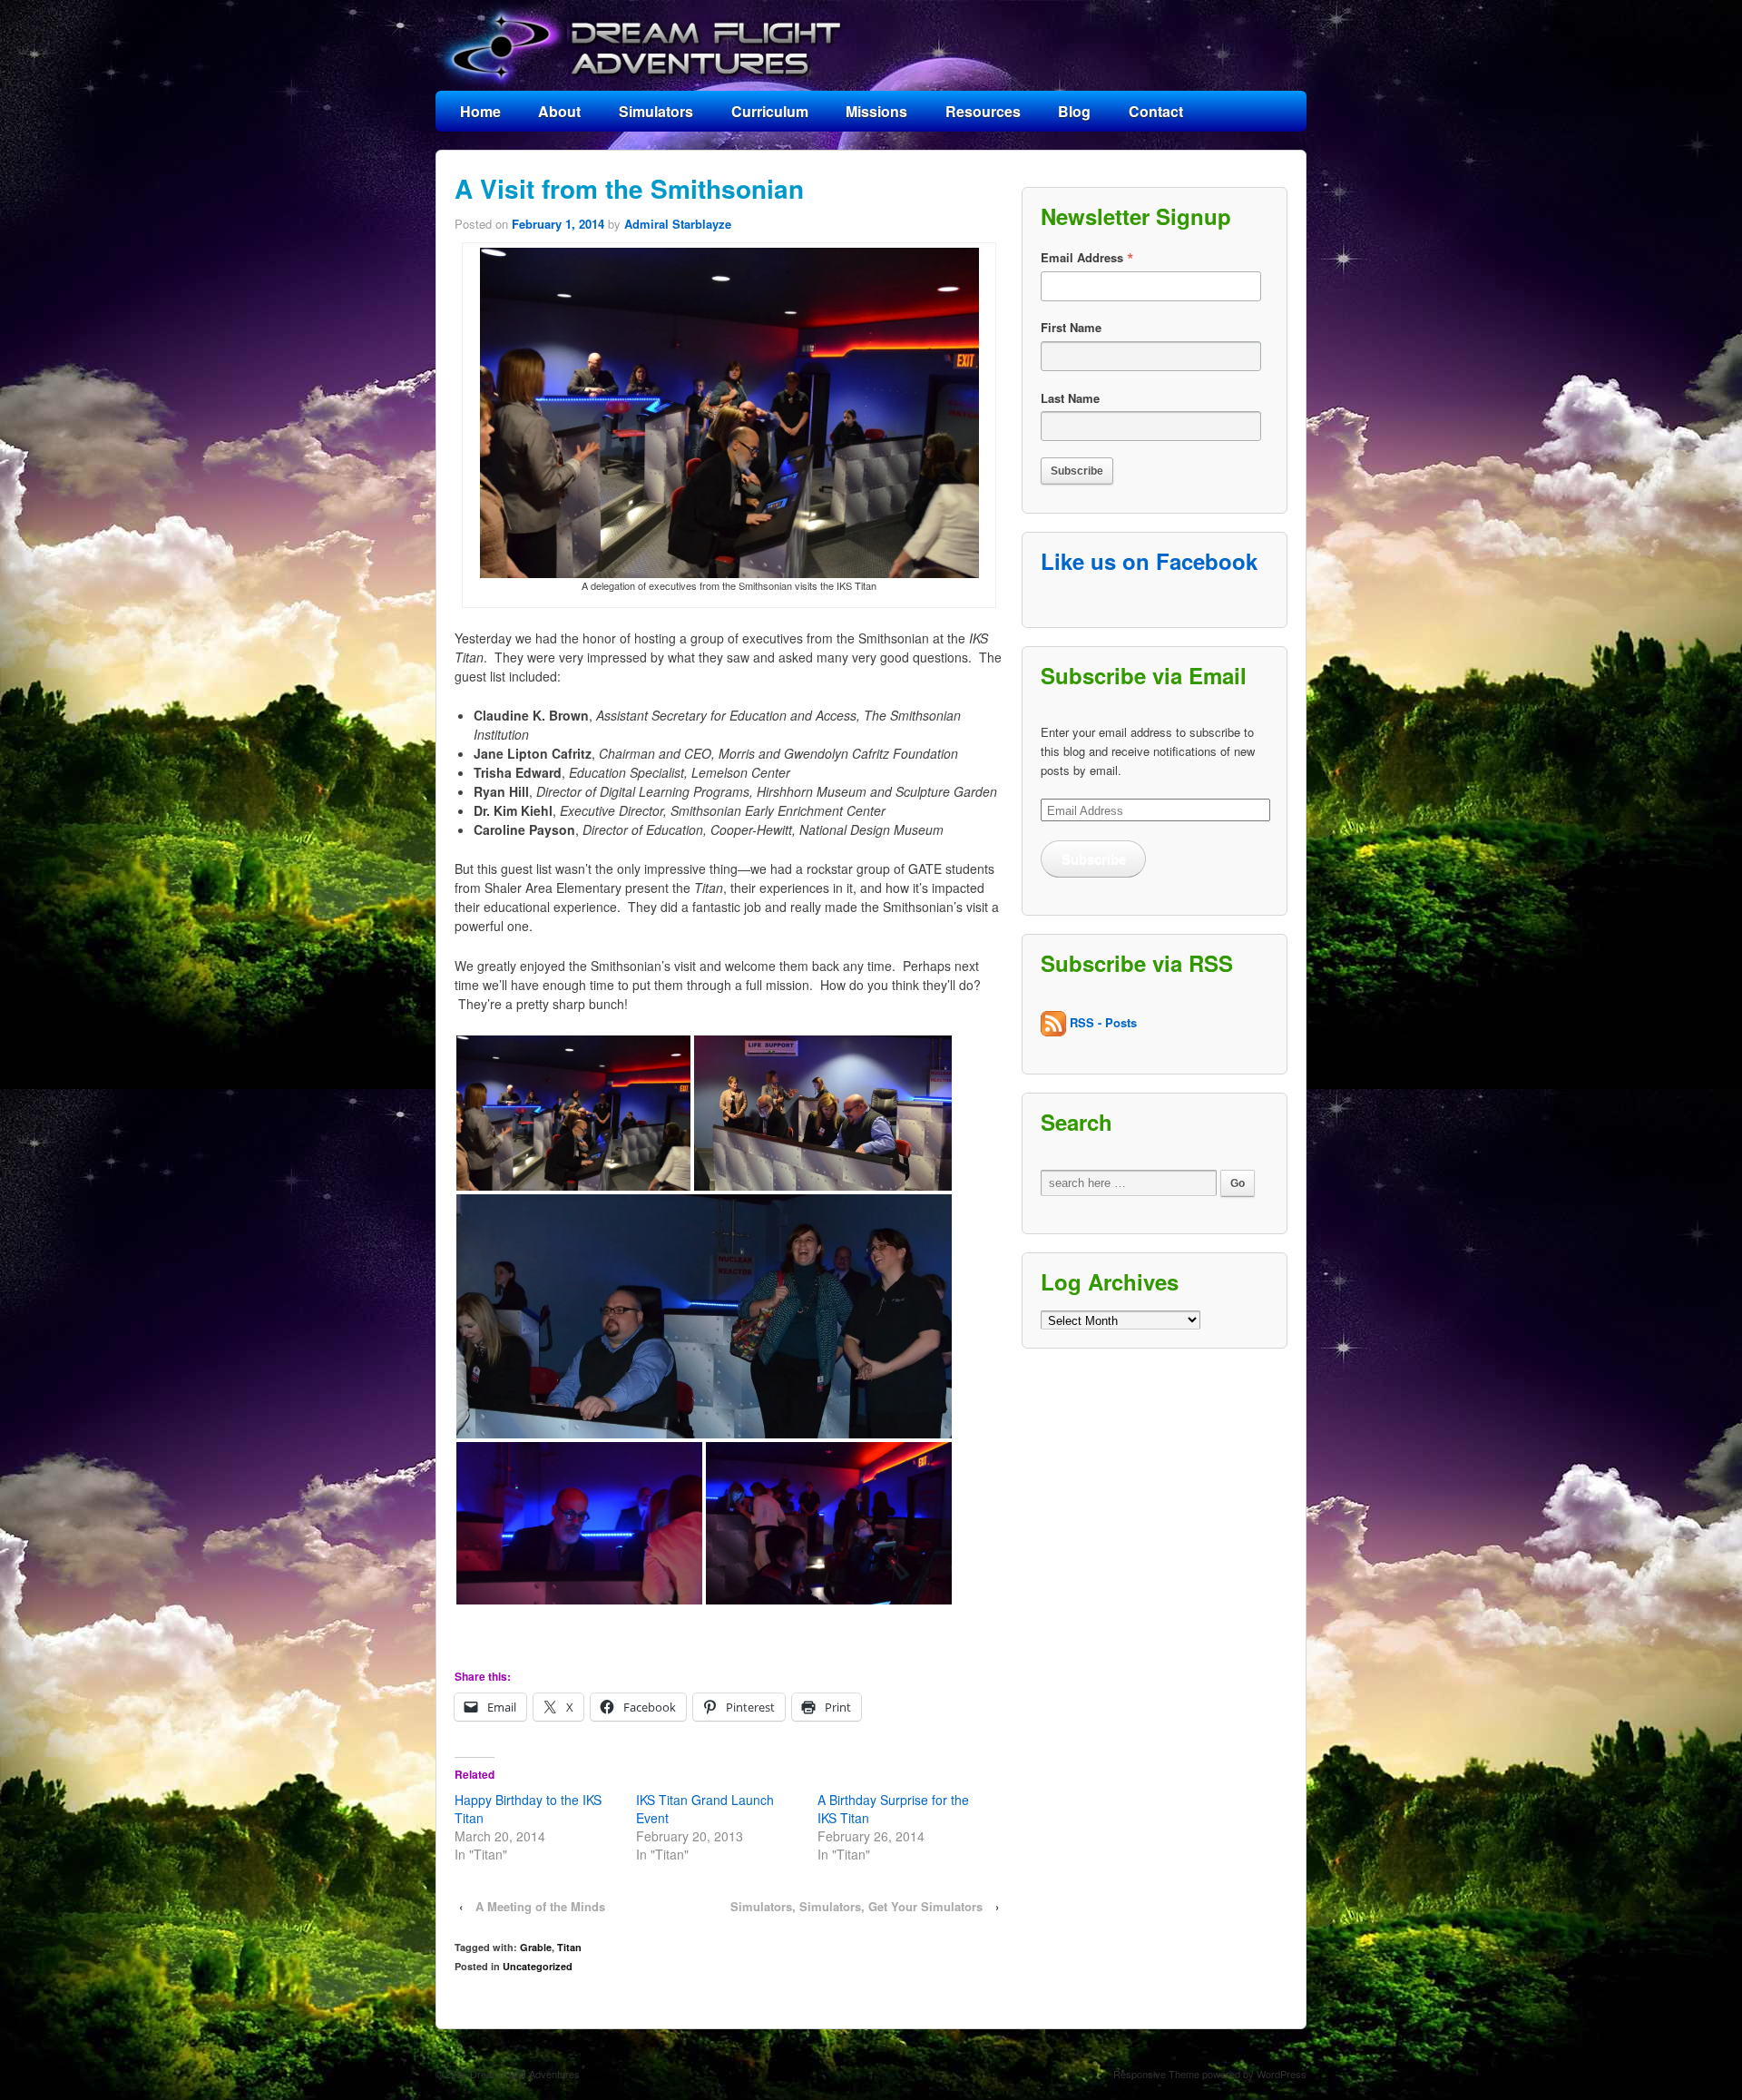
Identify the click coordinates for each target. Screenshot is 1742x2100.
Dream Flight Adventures (524, 2074)
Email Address (1087, 258)
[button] (573, 1113)
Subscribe (1094, 859)
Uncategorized (538, 1966)
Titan (569, 1947)
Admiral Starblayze (678, 224)
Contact (1156, 111)
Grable (536, 1947)
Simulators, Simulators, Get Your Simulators (856, 1906)
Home (480, 111)
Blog (1074, 111)
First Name (1071, 327)
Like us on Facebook (1149, 561)
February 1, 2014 (558, 224)
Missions (876, 111)
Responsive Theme (1156, 2074)
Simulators (656, 111)
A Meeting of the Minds (540, 1906)
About (559, 111)
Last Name (1070, 398)
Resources (983, 111)
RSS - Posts (1101, 1021)
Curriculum (770, 111)
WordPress (1282, 2074)
